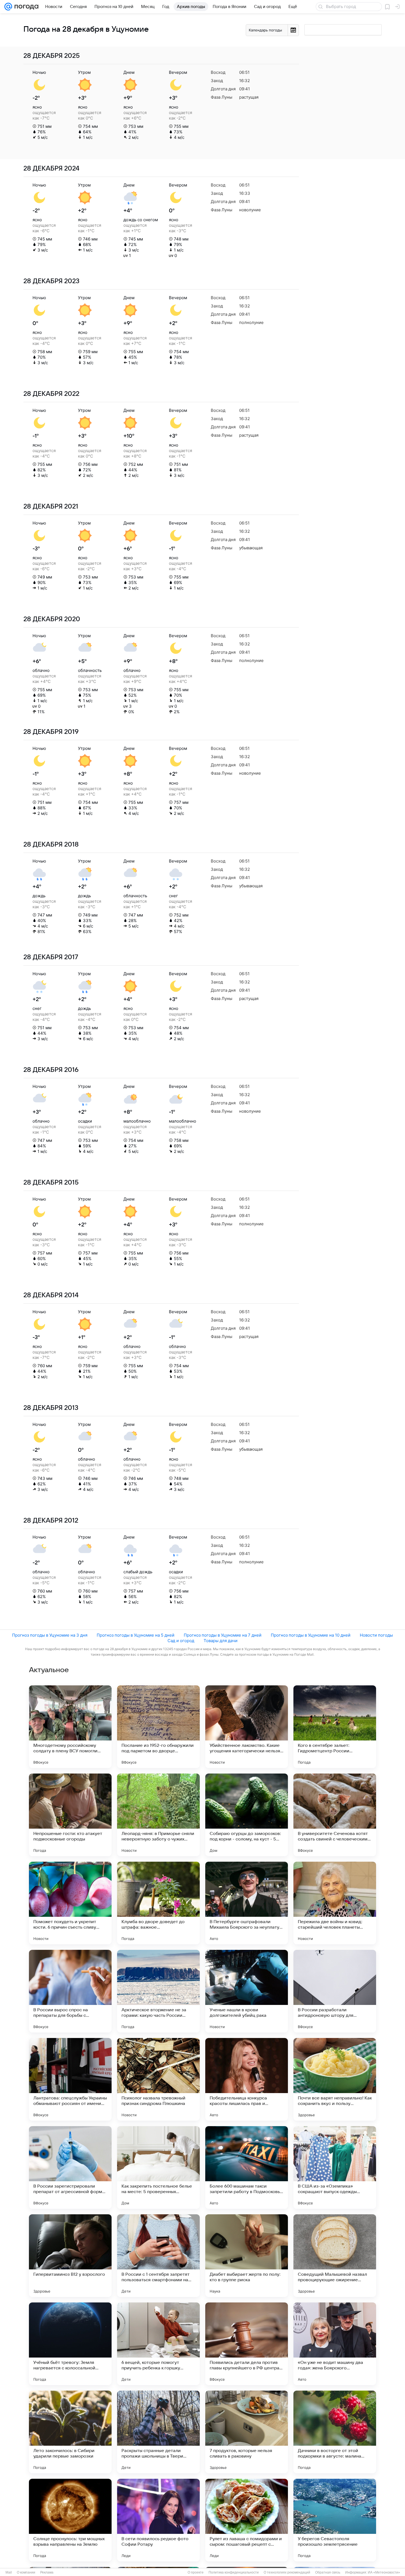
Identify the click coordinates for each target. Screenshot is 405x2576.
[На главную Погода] (25, 7)
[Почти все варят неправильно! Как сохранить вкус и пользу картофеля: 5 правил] (335, 2079)
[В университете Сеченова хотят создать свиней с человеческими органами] (335, 1815)
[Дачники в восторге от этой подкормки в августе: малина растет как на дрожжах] (335, 2432)
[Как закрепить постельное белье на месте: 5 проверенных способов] (158, 2167)
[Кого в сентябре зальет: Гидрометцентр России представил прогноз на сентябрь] (335, 1727)
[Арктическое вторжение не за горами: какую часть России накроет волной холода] (158, 1991)
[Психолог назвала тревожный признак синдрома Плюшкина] (158, 2079)
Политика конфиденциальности (234, 2572)
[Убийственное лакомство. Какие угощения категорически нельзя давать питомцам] (247, 1727)
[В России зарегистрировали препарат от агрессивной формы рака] (70, 2167)
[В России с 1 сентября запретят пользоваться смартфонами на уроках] (158, 2256)
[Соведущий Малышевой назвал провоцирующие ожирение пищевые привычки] (335, 2256)
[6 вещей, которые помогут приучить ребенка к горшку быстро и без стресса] (158, 2344)
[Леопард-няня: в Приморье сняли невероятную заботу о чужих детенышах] (158, 1815)
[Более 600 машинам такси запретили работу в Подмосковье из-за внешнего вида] (247, 2167)
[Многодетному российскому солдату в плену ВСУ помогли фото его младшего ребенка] (70, 1727)
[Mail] (8, 7)
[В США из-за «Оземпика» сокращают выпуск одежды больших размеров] (335, 2167)
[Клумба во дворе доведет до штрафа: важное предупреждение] (158, 1903)
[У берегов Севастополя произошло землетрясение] (335, 2520)
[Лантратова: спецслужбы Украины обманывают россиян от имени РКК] (70, 2079)
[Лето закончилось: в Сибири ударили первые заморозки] (70, 2432)
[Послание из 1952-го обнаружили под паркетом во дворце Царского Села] (158, 1727)
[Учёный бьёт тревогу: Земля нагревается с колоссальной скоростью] (70, 2344)
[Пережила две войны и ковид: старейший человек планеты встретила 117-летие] (335, 1903)
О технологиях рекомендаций (287, 2572)
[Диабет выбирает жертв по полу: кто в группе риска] (247, 2256)
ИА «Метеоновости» (384, 2572)
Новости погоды (376, 1635)
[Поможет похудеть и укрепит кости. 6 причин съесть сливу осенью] (70, 1903)
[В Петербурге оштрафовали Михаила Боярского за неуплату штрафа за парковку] (247, 1903)
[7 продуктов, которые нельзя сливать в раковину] (247, 2432)
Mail (9, 2572)
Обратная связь (328, 2572)
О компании (26, 2572)
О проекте (196, 2572)
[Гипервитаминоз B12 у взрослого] (70, 2256)
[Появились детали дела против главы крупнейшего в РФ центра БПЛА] (247, 2344)
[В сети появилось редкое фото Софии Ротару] (158, 2520)
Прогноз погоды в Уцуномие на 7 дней (223, 1635)
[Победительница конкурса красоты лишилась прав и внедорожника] (247, 2079)
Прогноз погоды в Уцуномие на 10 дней (311, 1635)
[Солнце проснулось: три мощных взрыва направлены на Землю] (70, 2520)
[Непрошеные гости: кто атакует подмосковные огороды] (70, 1815)
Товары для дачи (221, 1641)
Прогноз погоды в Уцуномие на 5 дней (136, 1635)
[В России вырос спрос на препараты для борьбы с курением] (70, 1991)
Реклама (47, 2572)
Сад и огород (181, 1641)
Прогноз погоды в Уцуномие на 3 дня (50, 1635)
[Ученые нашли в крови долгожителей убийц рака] (247, 1991)
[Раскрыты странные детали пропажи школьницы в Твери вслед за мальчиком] (158, 2432)
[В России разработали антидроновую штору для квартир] (335, 1991)
